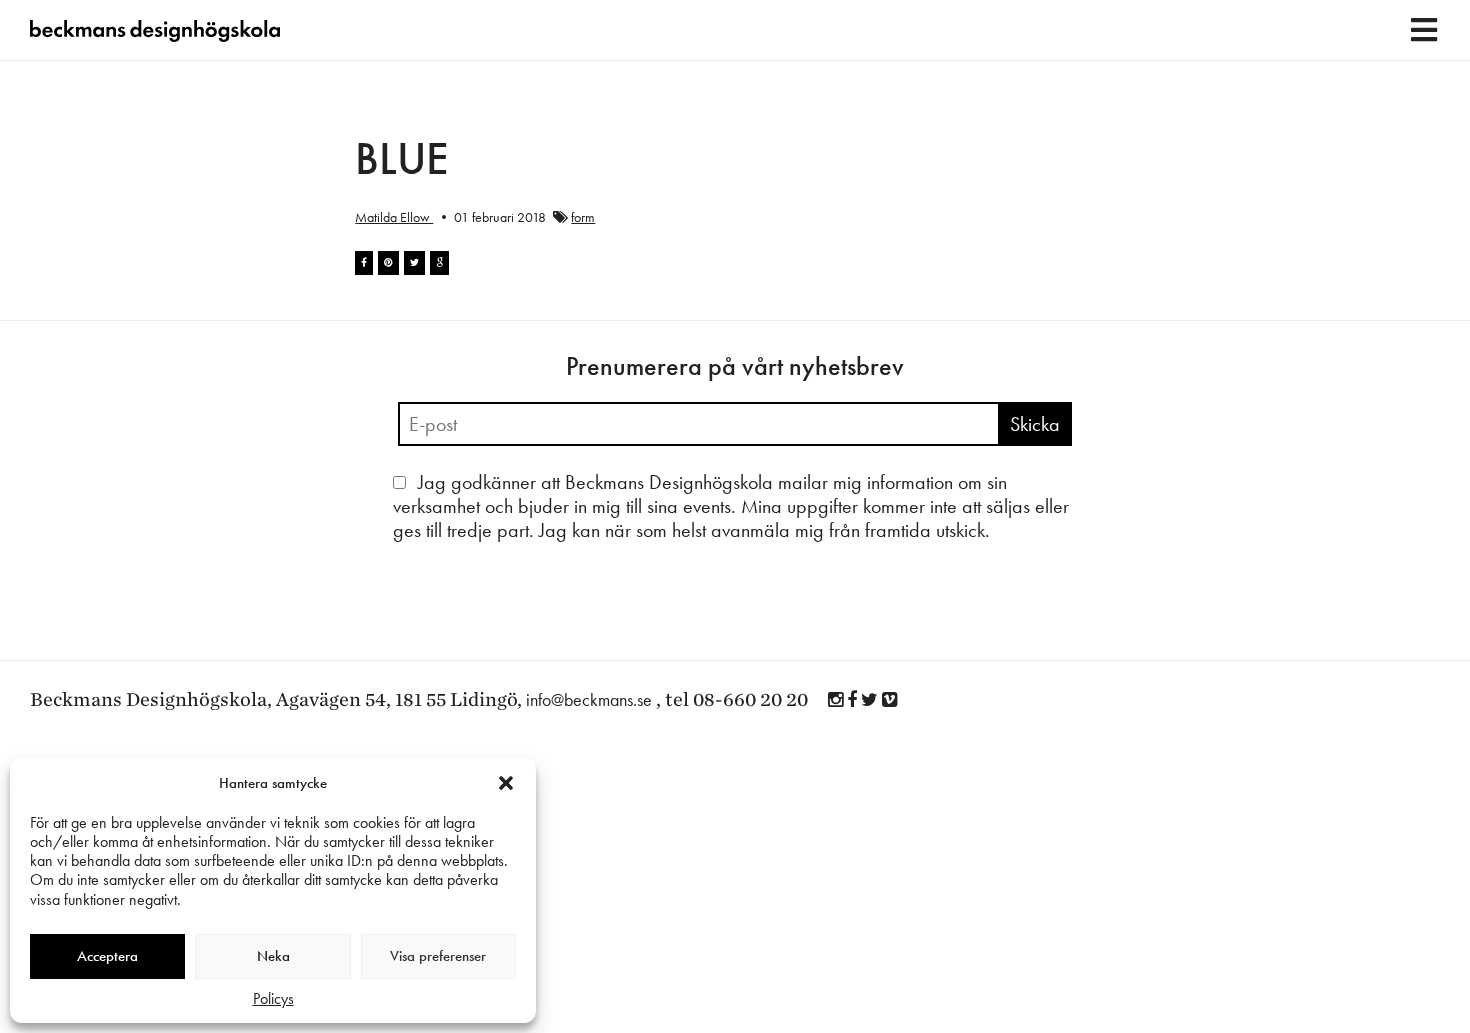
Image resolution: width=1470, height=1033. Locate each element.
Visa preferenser (438, 956)
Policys (273, 998)
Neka (273, 956)
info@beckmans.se (589, 699)
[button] (506, 783)
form (583, 217)
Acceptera (107, 956)
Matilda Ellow (394, 217)
